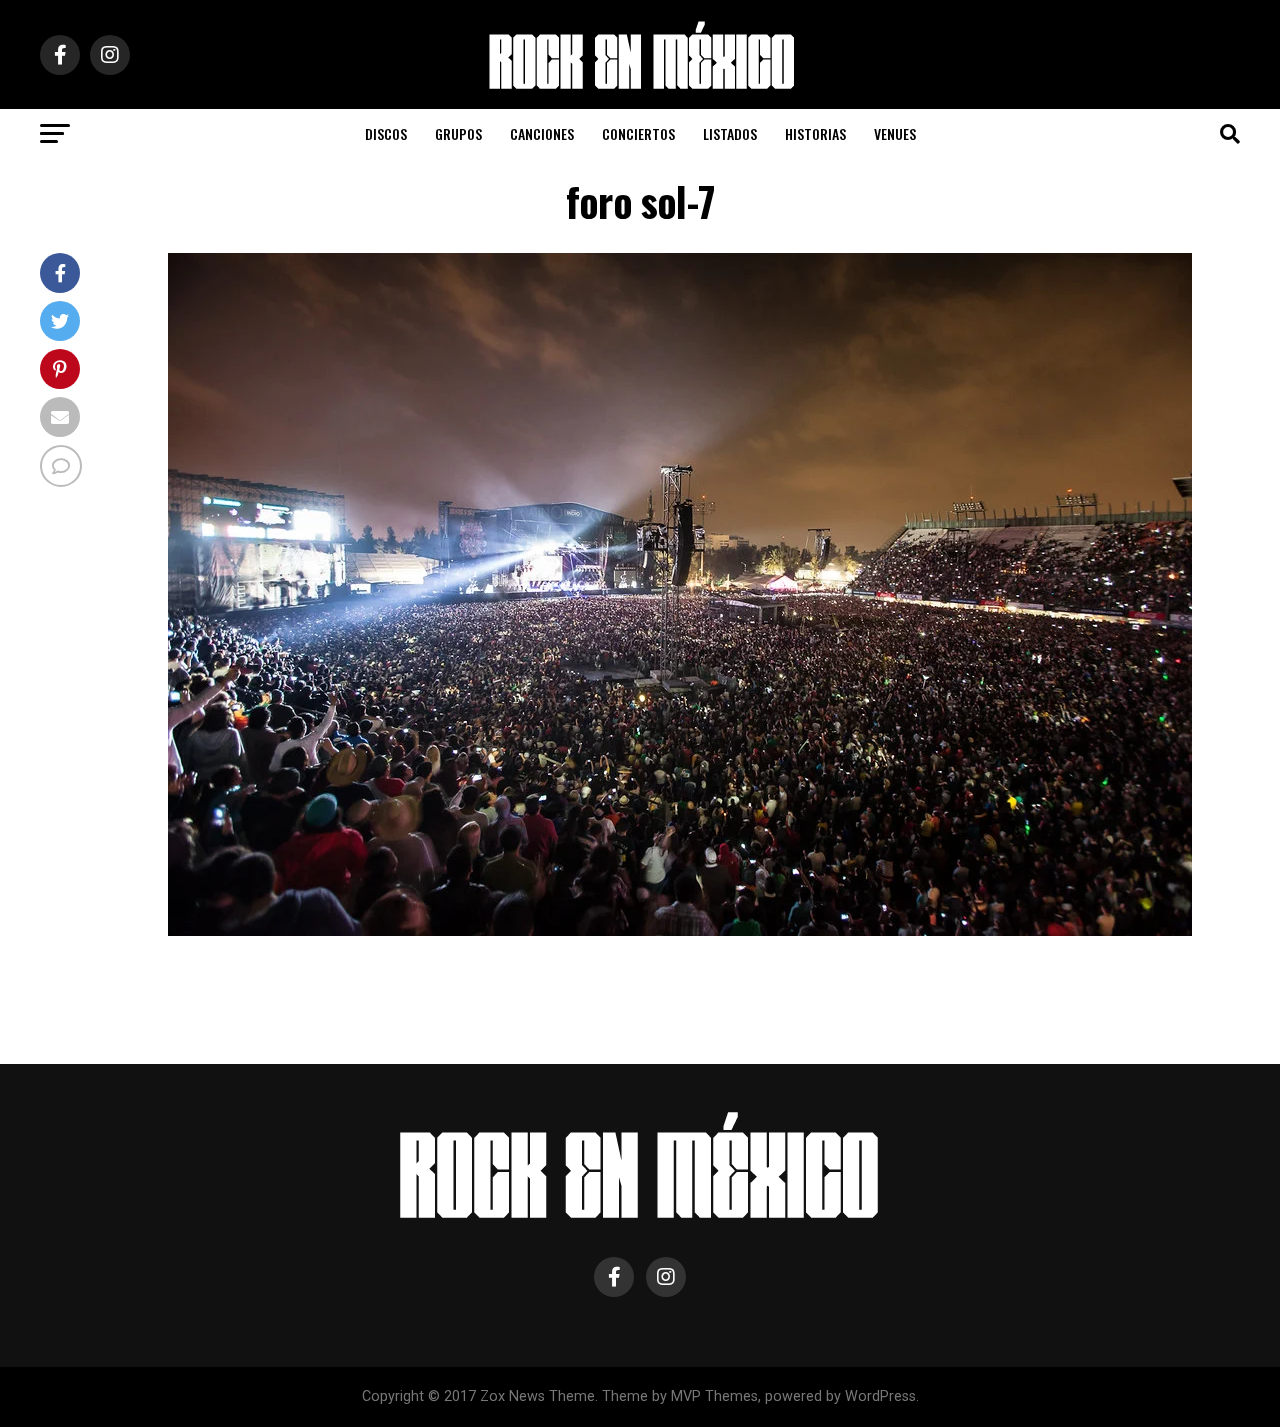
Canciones (542, 133)
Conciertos (638, 133)
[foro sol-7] (680, 930)
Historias (815, 133)
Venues (895, 133)
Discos (386, 133)
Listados (730, 133)
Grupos (458, 133)
